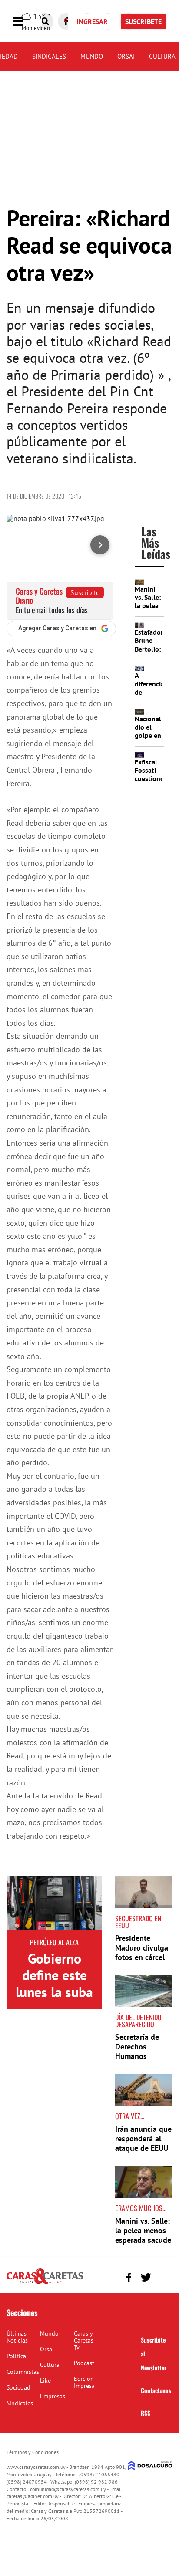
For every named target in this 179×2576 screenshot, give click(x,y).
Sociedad (18, 2387)
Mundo (92, 56)
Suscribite (85, 592)
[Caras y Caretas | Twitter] (146, 2277)
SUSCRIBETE (143, 21)
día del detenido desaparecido (138, 2021)
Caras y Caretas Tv (84, 2340)
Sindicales (49, 56)
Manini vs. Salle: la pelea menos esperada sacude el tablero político (143, 2240)
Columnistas (23, 2372)
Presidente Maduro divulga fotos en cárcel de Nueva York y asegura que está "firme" (144, 1962)
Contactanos (156, 2390)
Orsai (126, 56)
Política (16, 2356)
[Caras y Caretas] (45, 2283)
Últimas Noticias (17, 2337)
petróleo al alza (54, 1942)
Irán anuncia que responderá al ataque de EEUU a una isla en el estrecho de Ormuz (143, 2152)
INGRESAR (92, 21)
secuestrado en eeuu (138, 1922)
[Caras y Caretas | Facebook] (129, 2277)
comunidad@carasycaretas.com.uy (68, 2489)
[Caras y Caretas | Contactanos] (163, 2276)
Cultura (162, 56)
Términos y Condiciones (33, 2452)
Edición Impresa (84, 2382)
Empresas (53, 2396)
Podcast (84, 2363)
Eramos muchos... (141, 2208)
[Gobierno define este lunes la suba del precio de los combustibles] (54, 1903)
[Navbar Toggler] (25, 22)
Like (45, 2380)
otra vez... (130, 2116)
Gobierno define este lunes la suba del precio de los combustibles (54, 2000)
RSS (146, 2413)
